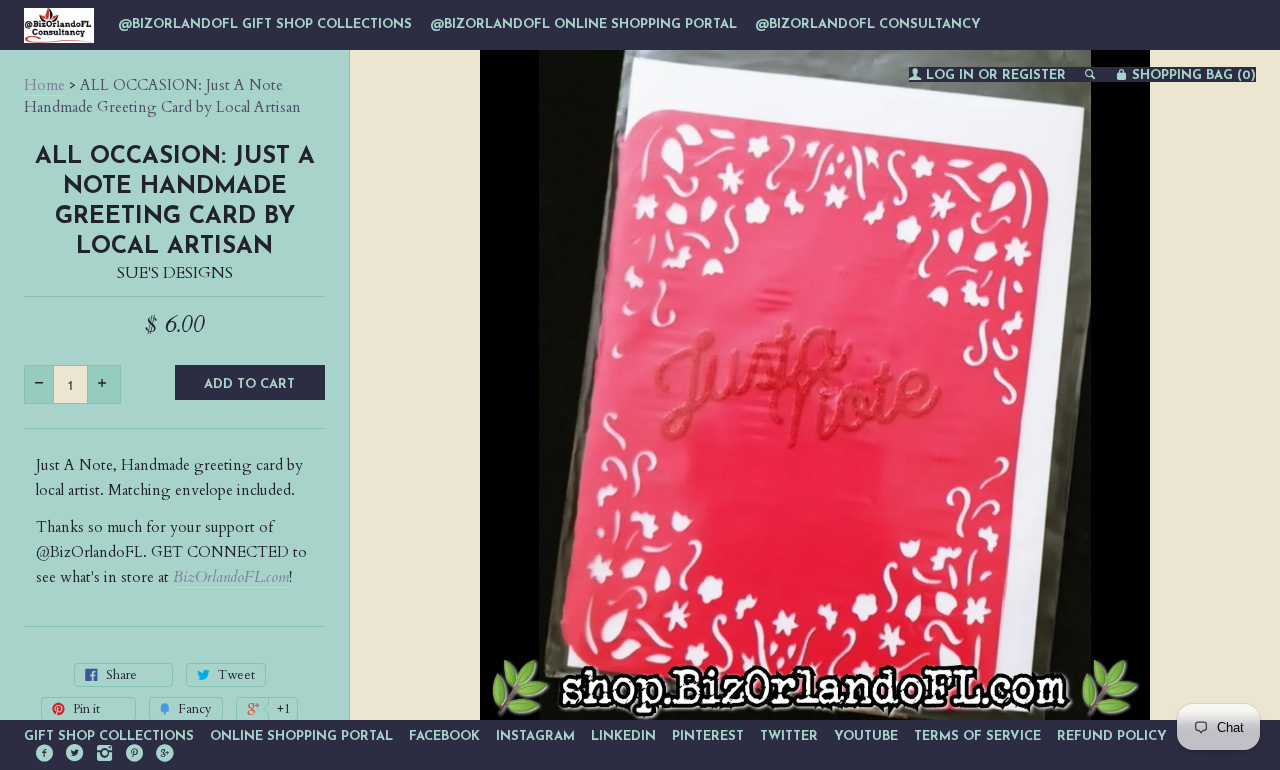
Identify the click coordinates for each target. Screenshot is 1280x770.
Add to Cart (249, 384)
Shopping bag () (1192, 75)
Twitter (789, 736)
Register (1034, 75)
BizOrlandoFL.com (231, 577)
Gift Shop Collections (109, 736)
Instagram (535, 736)
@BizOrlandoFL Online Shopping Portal (583, 24)
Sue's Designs (175, 273)
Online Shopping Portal (301, 736)
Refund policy (1112, 736)
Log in (950, 75)
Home (44, 85)
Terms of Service (977, 736)
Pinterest (708, 736)
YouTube (866, 736)
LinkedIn (623, 736)
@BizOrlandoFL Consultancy (868, 24)
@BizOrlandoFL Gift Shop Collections (265, 24)
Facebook (444, 736)
